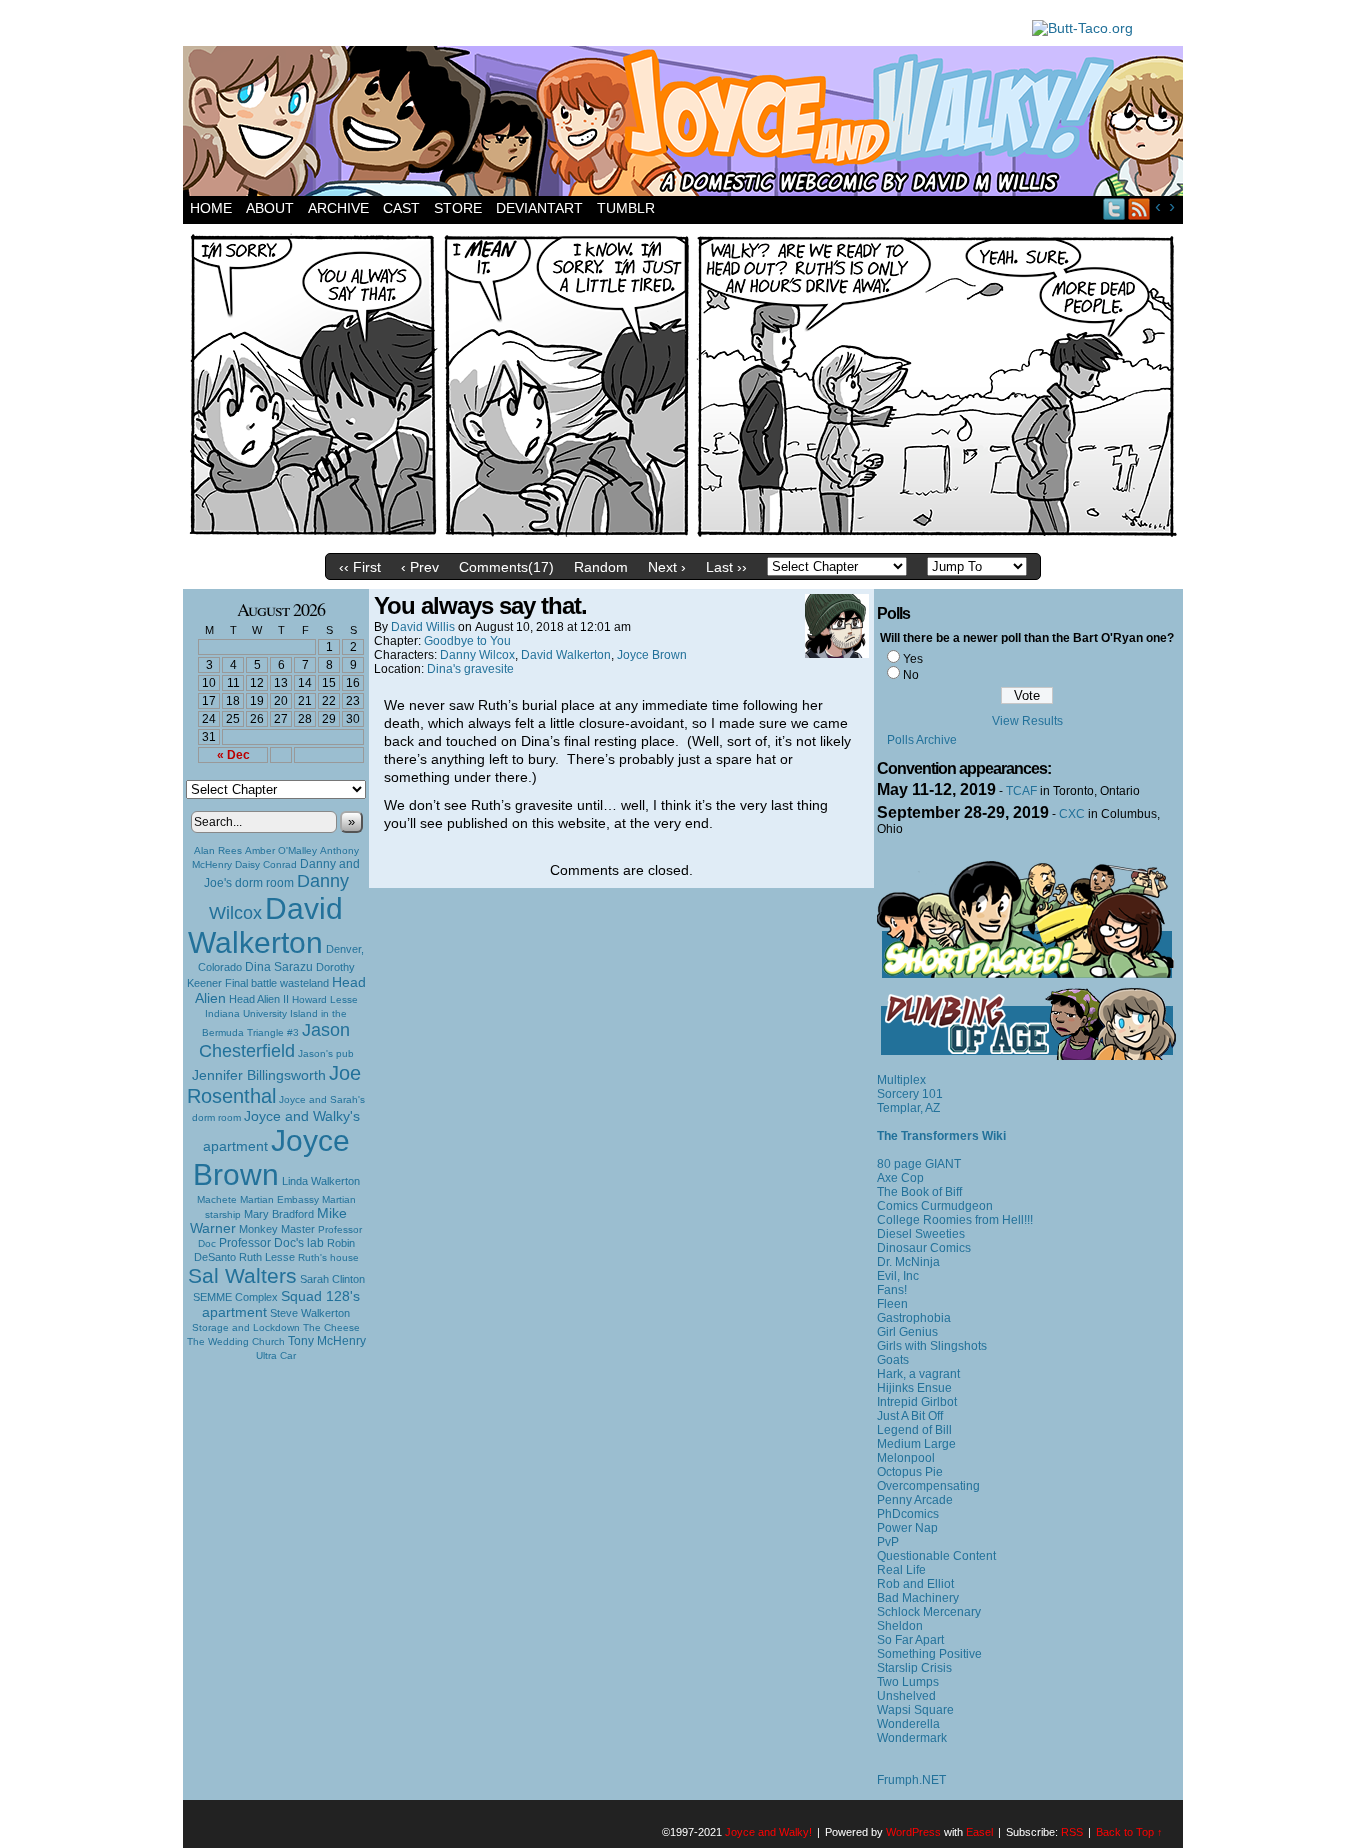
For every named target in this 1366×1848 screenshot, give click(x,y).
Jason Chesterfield (275, 1040)
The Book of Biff (919, 1192)
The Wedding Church (236, 1341)
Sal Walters (242, 1275)
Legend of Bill (914, 1430)
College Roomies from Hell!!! (955, 1220)
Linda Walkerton (321, 1181)
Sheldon (900, 1626)
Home (211, 208)
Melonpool (906, 1458)
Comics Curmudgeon (935, 1206)
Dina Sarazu (279, 967)
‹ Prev (420, 567)
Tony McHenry (327, 1341)
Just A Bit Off (910, 1416)
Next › (667, 567)
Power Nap (907, 1528)
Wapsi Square (915, 1710)
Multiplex (901, 1080)
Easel (979, 1832)
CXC (1072, 814)
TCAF (1021, 791)
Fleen (892, 1304)
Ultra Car (276, 1355)
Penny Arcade (915, 1500)
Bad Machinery (918, 1598)
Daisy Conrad (266, 864)
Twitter (1114, 208)
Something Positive (929, 1654)
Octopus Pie (910, 1472)
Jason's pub (326, 1053)
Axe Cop (900, 1178)
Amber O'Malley (281, 850)
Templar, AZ (908, 1108)
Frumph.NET (911, 1780)
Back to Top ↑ (1129, 1832)
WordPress (913, 1832)
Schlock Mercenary (929, 1612)
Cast (401, 208)
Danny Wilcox (477, 655)
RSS (1139, 208)
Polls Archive (922, 740)
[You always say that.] (683, 539)
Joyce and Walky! (686, 124)
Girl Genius (907, 1332)
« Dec (233, 755)
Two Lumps (908, 1682)
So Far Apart (910, 1640)
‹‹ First (360, 567)
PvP (888, 1542)
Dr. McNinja (908, 1262)
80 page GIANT (919, 1164)
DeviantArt (539, 208)
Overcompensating (928, 1486)
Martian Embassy (279, 1199)
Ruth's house (328, 1257)
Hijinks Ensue (914, 1388)
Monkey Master (277, 1229)
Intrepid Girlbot (917, 1402)
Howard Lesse (325, 999)
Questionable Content (936, 1556)
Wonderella (908, 1724)
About (270, 208)
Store (458, 208)
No (911, 675)
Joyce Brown (271, 1157)
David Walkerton (265, 925)
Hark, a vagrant (918, 1374)
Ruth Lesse (267, 1257)
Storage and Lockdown (246, 1327)
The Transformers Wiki (941, 1136)
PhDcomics (908, 1514)
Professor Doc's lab (271, 1242)
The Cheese (331, 1327)
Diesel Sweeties (921, 1234)
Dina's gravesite (470, 669)
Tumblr (626, 208)
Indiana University (246, 1013)
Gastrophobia (914, 1318)
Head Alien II (259, 999)
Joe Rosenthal (274, 1084)
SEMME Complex (235, 1297)
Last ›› (726, 567)
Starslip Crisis (914, 1668)
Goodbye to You (467, 641)
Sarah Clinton (332, 1279)
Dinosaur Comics (924, 1248)
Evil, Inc (898, 1276)
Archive (338, 208)
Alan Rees (218, 850)
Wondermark (912, 1738)
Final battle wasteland (277, 983)
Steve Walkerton (310, 1313)
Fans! (892, 1290)
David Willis (423, 627)
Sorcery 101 (910, 1094)
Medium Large (916, 1444)
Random (601, 567)
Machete (217, 1199)
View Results (1027, 721)
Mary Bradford (279, 1214)
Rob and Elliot (915, 1584)
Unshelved (906, 1696)
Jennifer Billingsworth (259, 1075)
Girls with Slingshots (932, 1346)
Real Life (901, 1570)
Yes (913, 659)
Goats (893, 1360)
